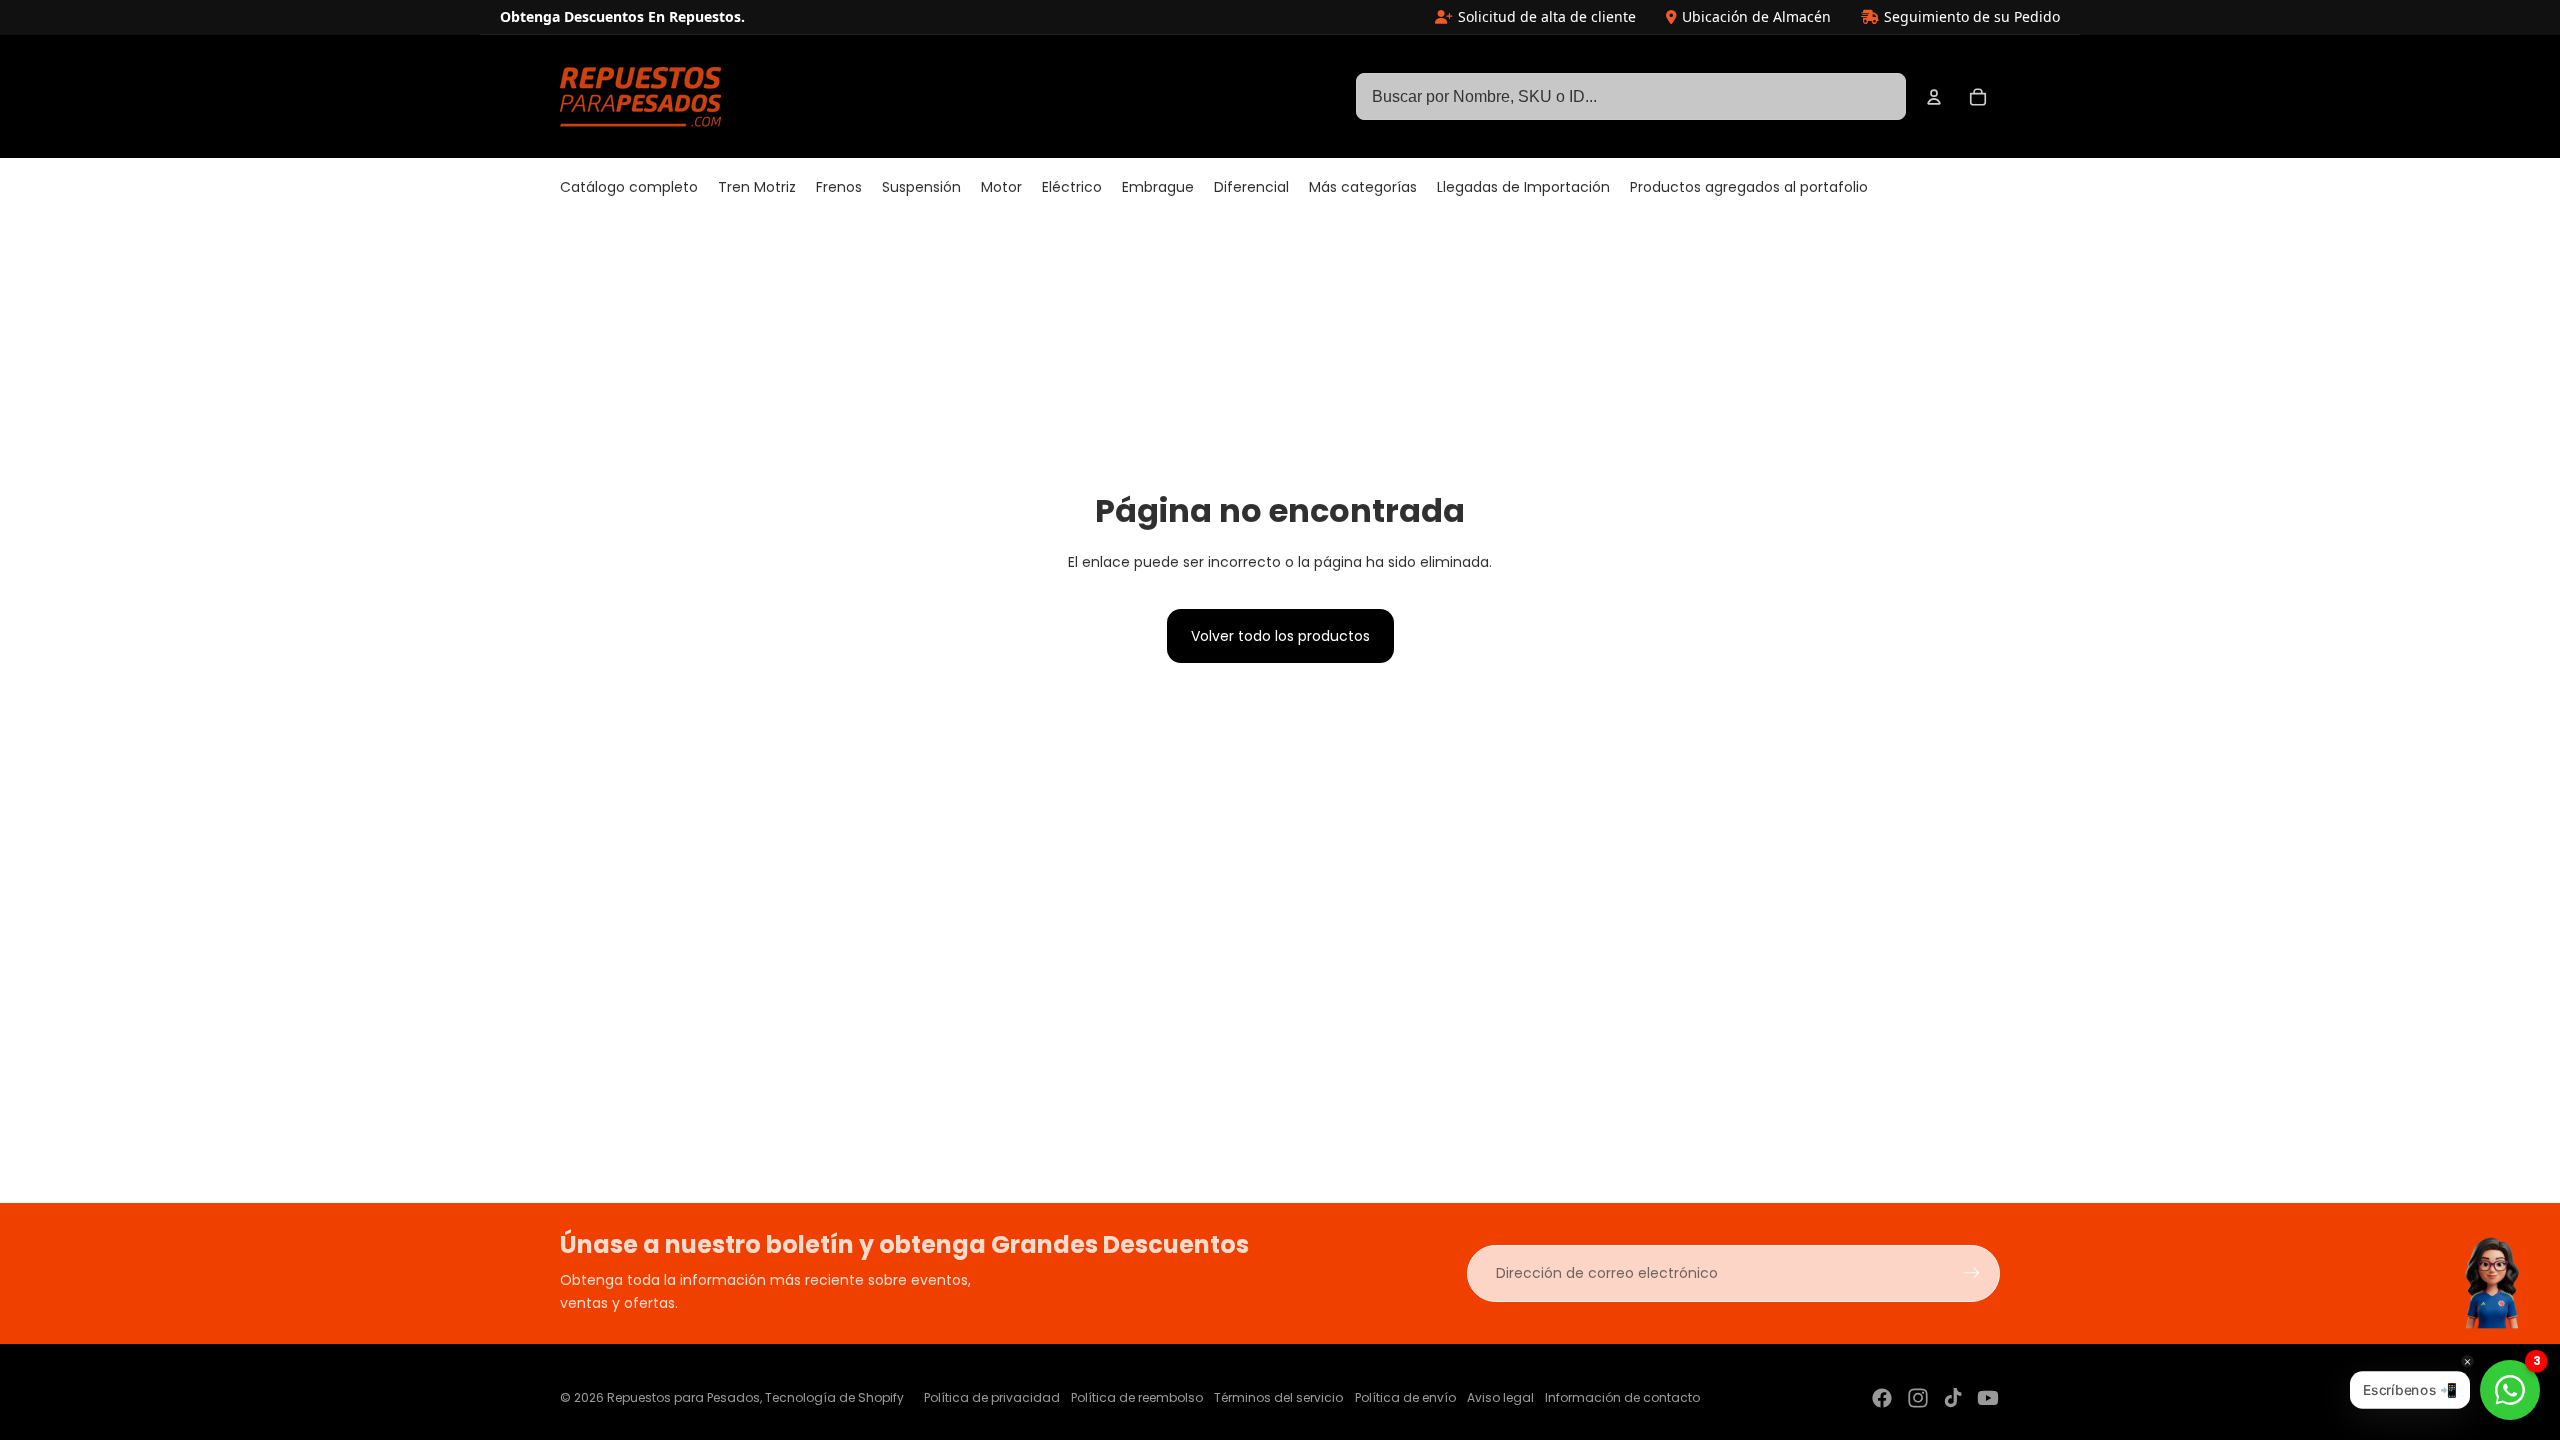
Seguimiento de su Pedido (1972, 16)
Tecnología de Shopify (834, 1397)
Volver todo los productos (1280, 636)
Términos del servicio (1278, 1397)
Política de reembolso (1137, 1397)
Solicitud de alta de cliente (1547, 16)
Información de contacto (1622, 1397)
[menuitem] (629, 188)
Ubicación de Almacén (1756, 16)
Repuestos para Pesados (683, 1397)
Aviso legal (1500, 1397)
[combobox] (1631, 97)
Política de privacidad (992, 1397)
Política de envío (1405, 1397)
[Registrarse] (1972, 1273)
